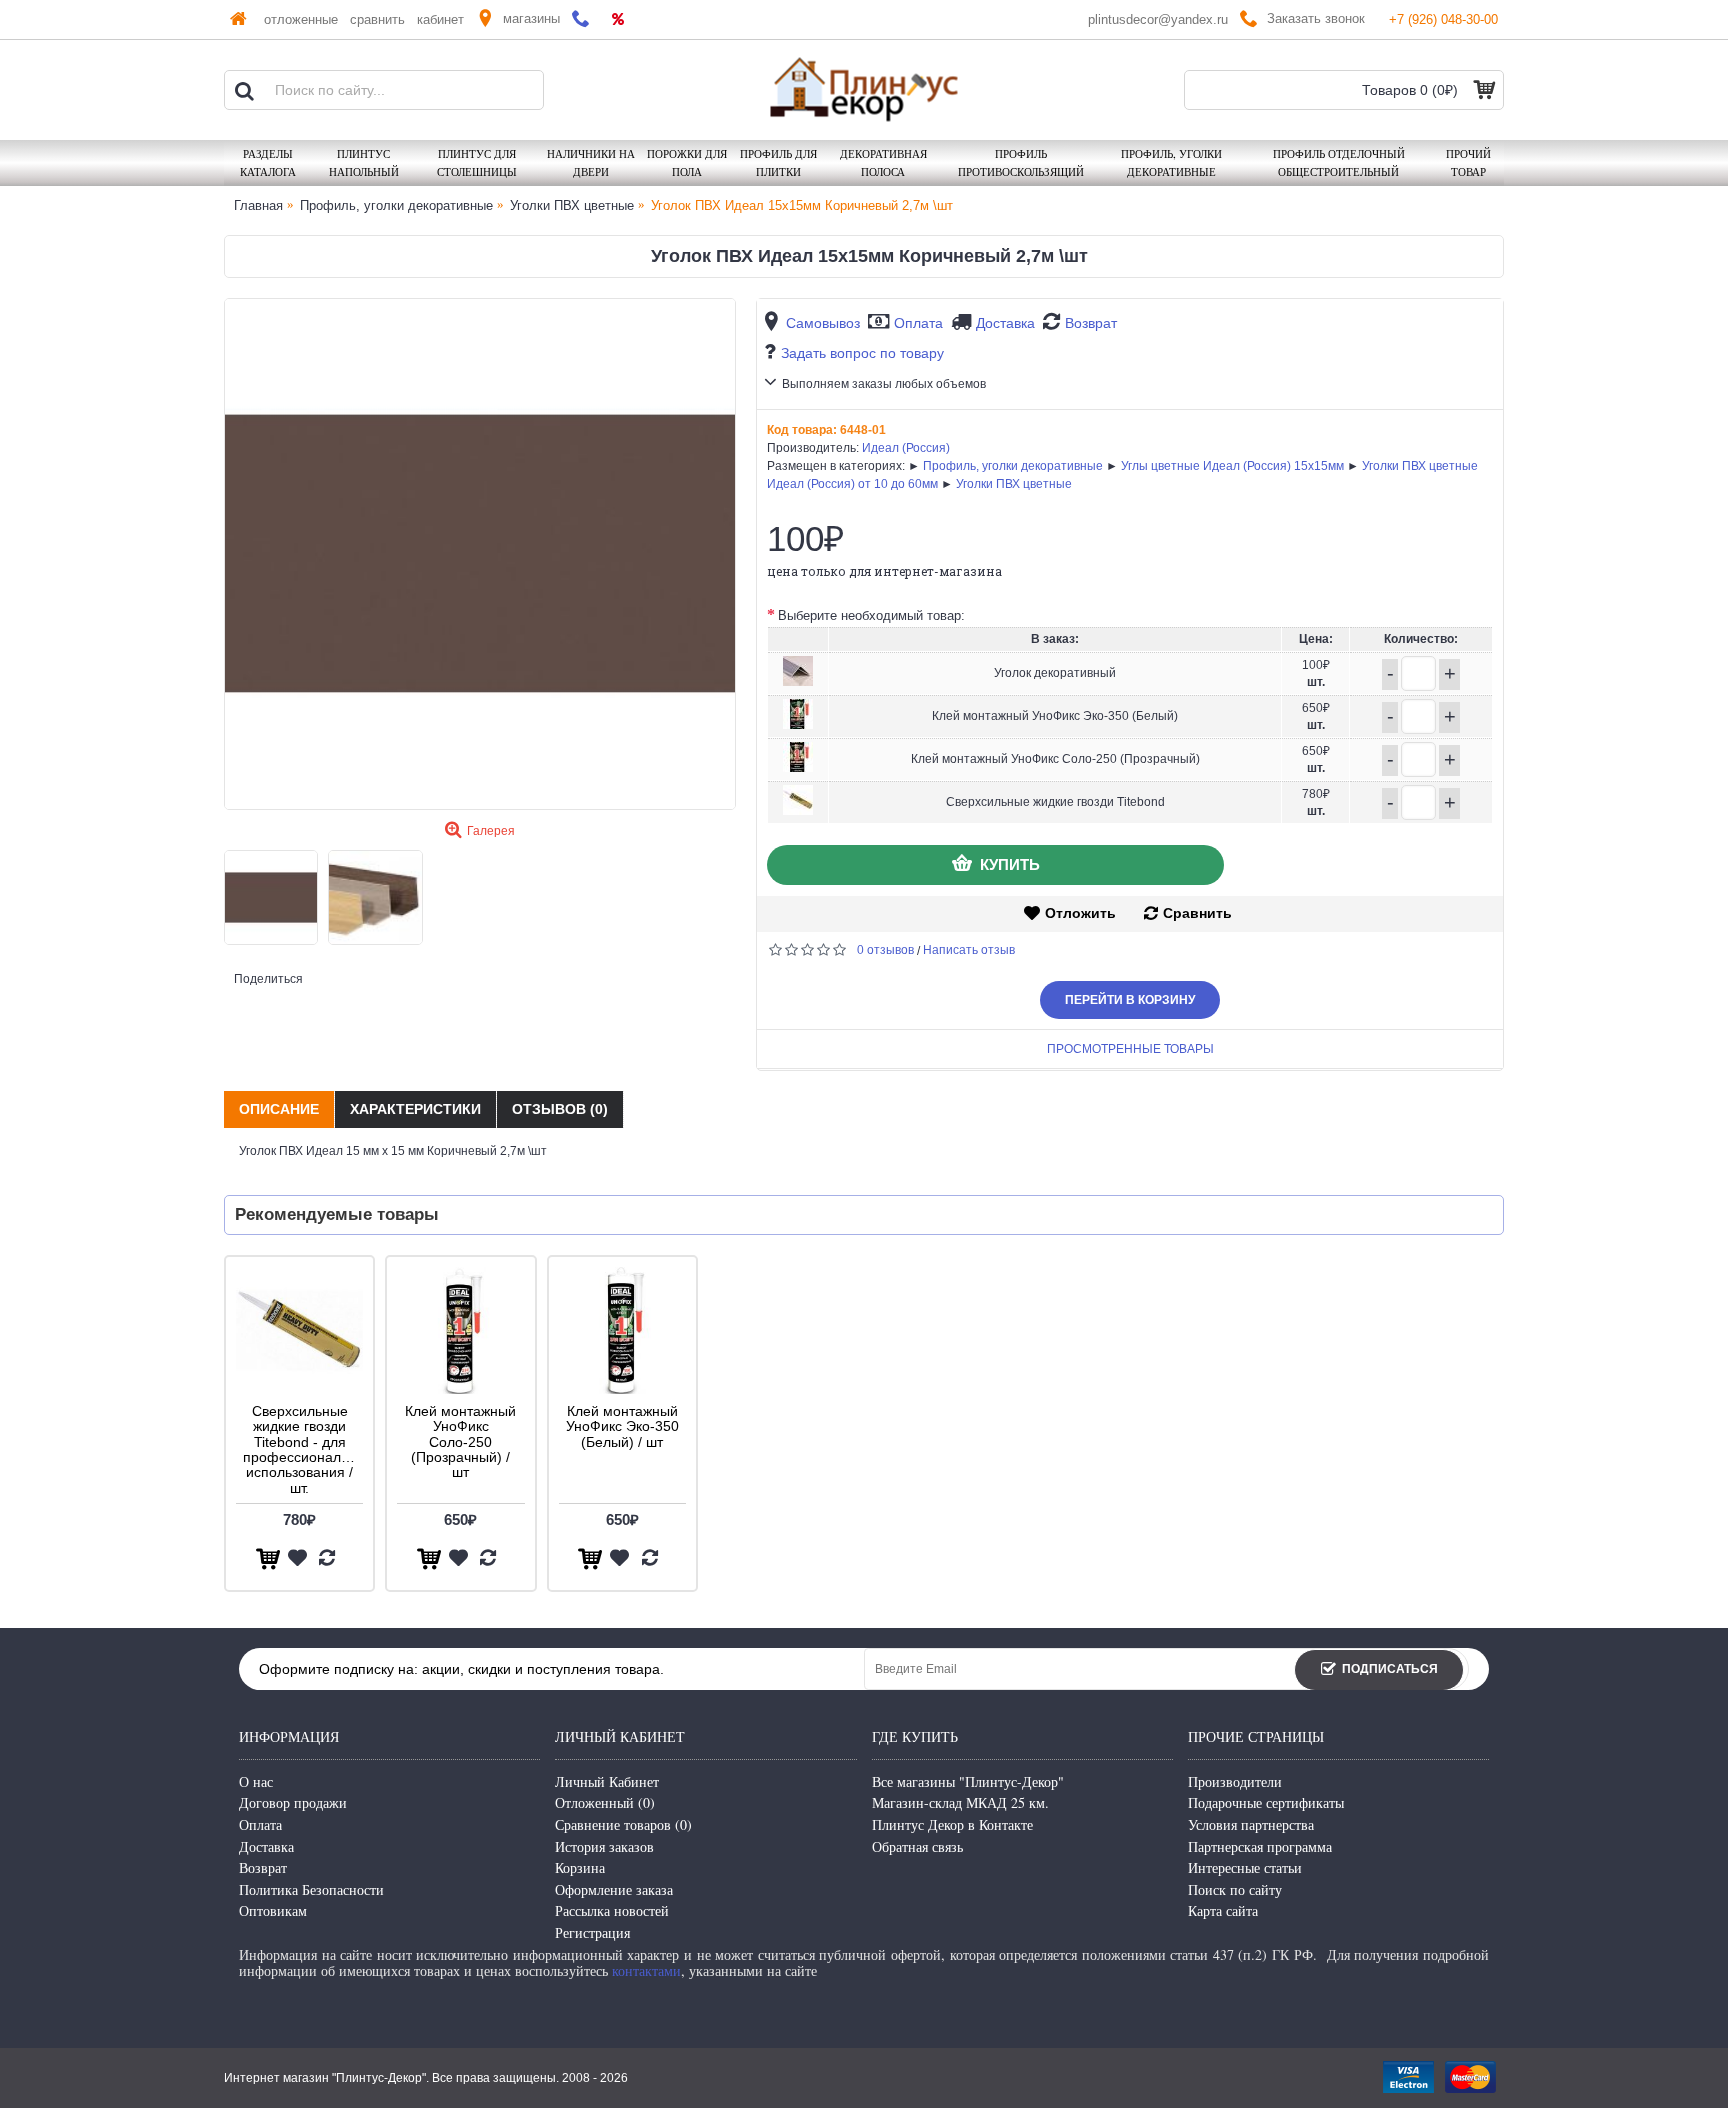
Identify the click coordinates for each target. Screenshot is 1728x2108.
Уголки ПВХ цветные (1014, 484)
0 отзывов (885, 950)
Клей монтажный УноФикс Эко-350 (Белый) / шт (622, 1426)
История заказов (604, 1846)
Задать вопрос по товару (862, 353)
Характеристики (415, 1109)
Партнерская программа (1260, 1846)
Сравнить (1197, 913)
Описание (279, 1109)
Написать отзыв (969, 950)
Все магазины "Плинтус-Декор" (968, 1781)
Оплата (918, 323)
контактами (646, 1970)
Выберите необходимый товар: (871, 615)
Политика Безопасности (311, 1889)
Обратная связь (917, 1846)
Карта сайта (1223, 1910)
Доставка (1005, 323)
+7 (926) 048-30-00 (1443, 19)
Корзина (580, 1867)
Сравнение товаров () (623, 1824)
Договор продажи (293, 1802)
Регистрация (592, 1932)
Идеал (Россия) (906, 448)
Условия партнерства (1251, 1824)
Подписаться (1390, 1669)
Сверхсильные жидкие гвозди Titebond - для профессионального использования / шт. (303, 1449)
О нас (256, 1781)
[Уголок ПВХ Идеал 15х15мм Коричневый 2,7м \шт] (480, 554)
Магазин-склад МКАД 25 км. (960, 1802)
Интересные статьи (1245, 1867)
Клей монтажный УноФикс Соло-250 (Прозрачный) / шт (460, 1442)
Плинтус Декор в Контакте (952, 1824)
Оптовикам (273, 1910)
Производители (1235, 1781)
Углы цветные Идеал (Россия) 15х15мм (1232, 466)
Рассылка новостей (612, 1910)
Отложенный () (605, 1802)
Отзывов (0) (560, 1109)
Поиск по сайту (1235, 1889)
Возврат (1091, 323)
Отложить (1080, 913)
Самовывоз (823, 323)
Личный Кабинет (607, 1781)
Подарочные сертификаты (1266, 1802)
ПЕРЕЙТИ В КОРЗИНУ (1130, 1000)
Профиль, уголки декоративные (1013, 466)
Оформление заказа (614, 1889)
